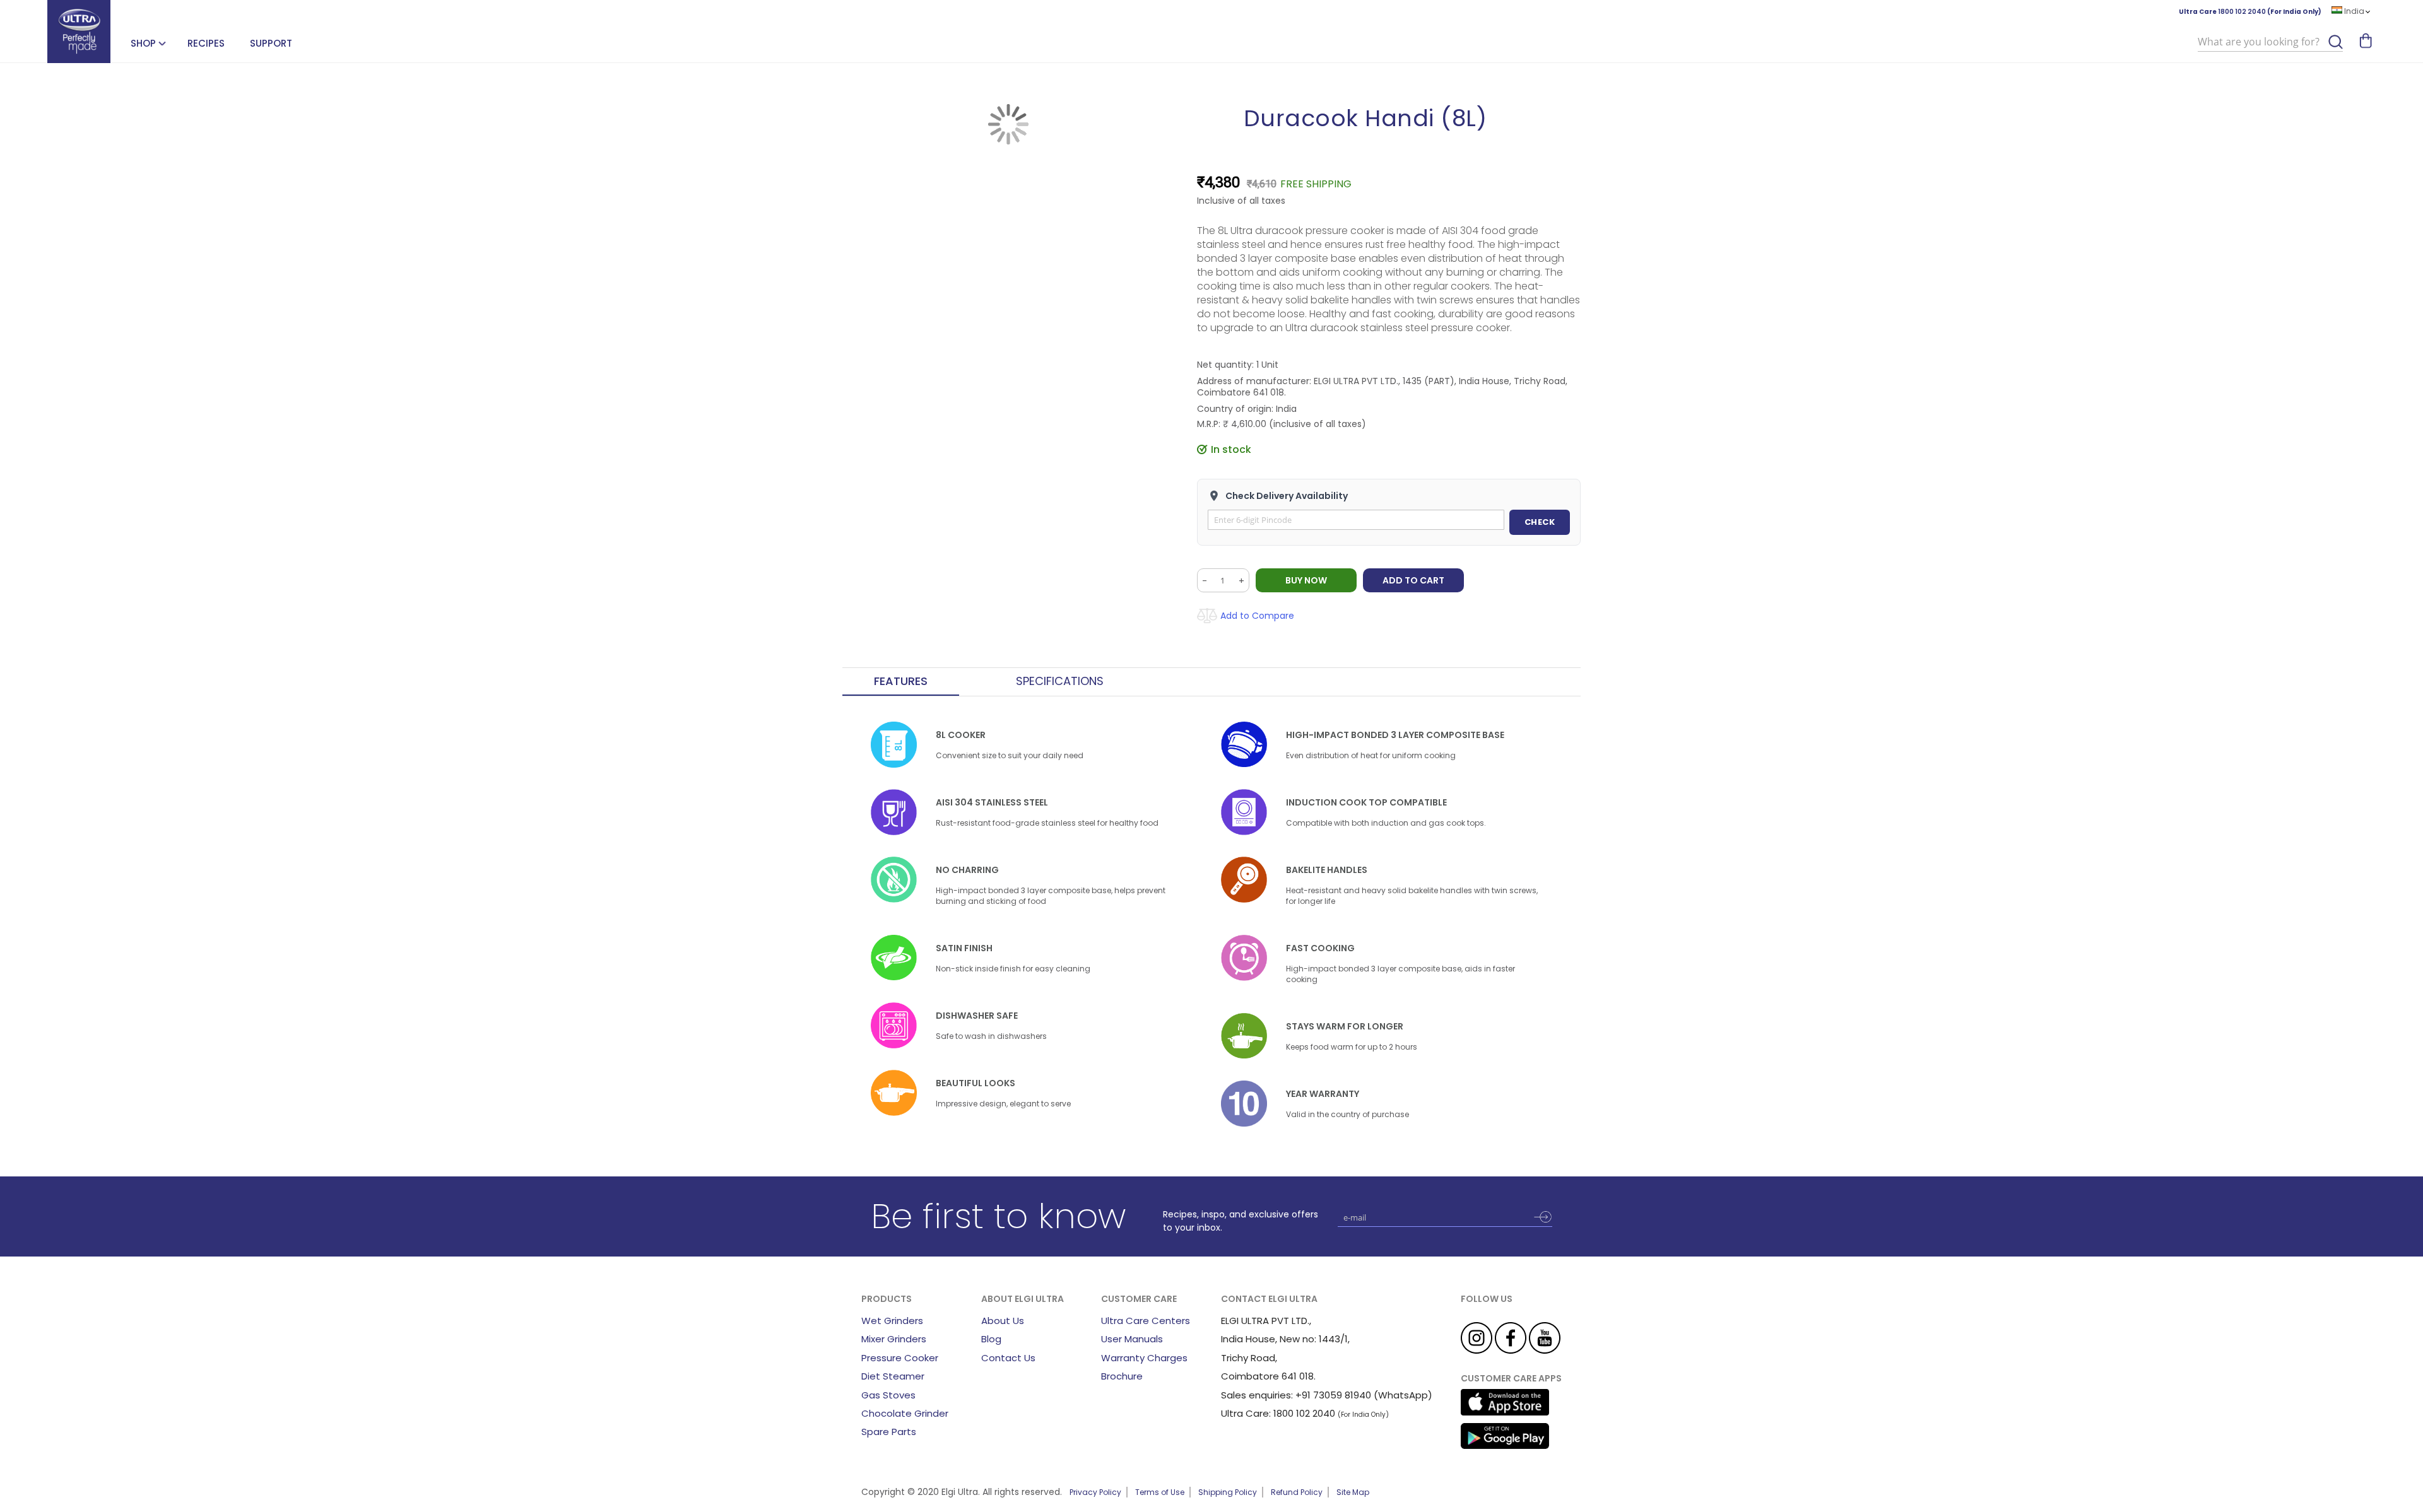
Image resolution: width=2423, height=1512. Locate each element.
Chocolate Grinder (905, 1413)
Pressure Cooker (900, 1358)
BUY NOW (1306, 580)
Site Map (1353, 1492)
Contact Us (1008, 1358)
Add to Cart (1413, 580)
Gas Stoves (888, 1395)
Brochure (1122, 1376)
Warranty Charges (1144, 1358)
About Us (1003, 1321)
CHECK (1540, 522)
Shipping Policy (1228, 1492)
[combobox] (2270, 42)
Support (271, 43)
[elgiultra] (79, 32)
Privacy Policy (1095, 1492)
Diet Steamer (893, 1376)
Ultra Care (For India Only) (2250, 12)
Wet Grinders (892, 1321)
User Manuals (1132, 1339)
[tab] (901, 682)
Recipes (206, 43)
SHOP (143, 43)
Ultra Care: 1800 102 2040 (1278, 1413)
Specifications (1060, 681)
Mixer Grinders (894, 1339)
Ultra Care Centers (1146, 1321)
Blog (991, 1339)
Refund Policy (1297, 1492)
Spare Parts (889, 1432)
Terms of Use (1160, 1492)
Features (901, 681)
